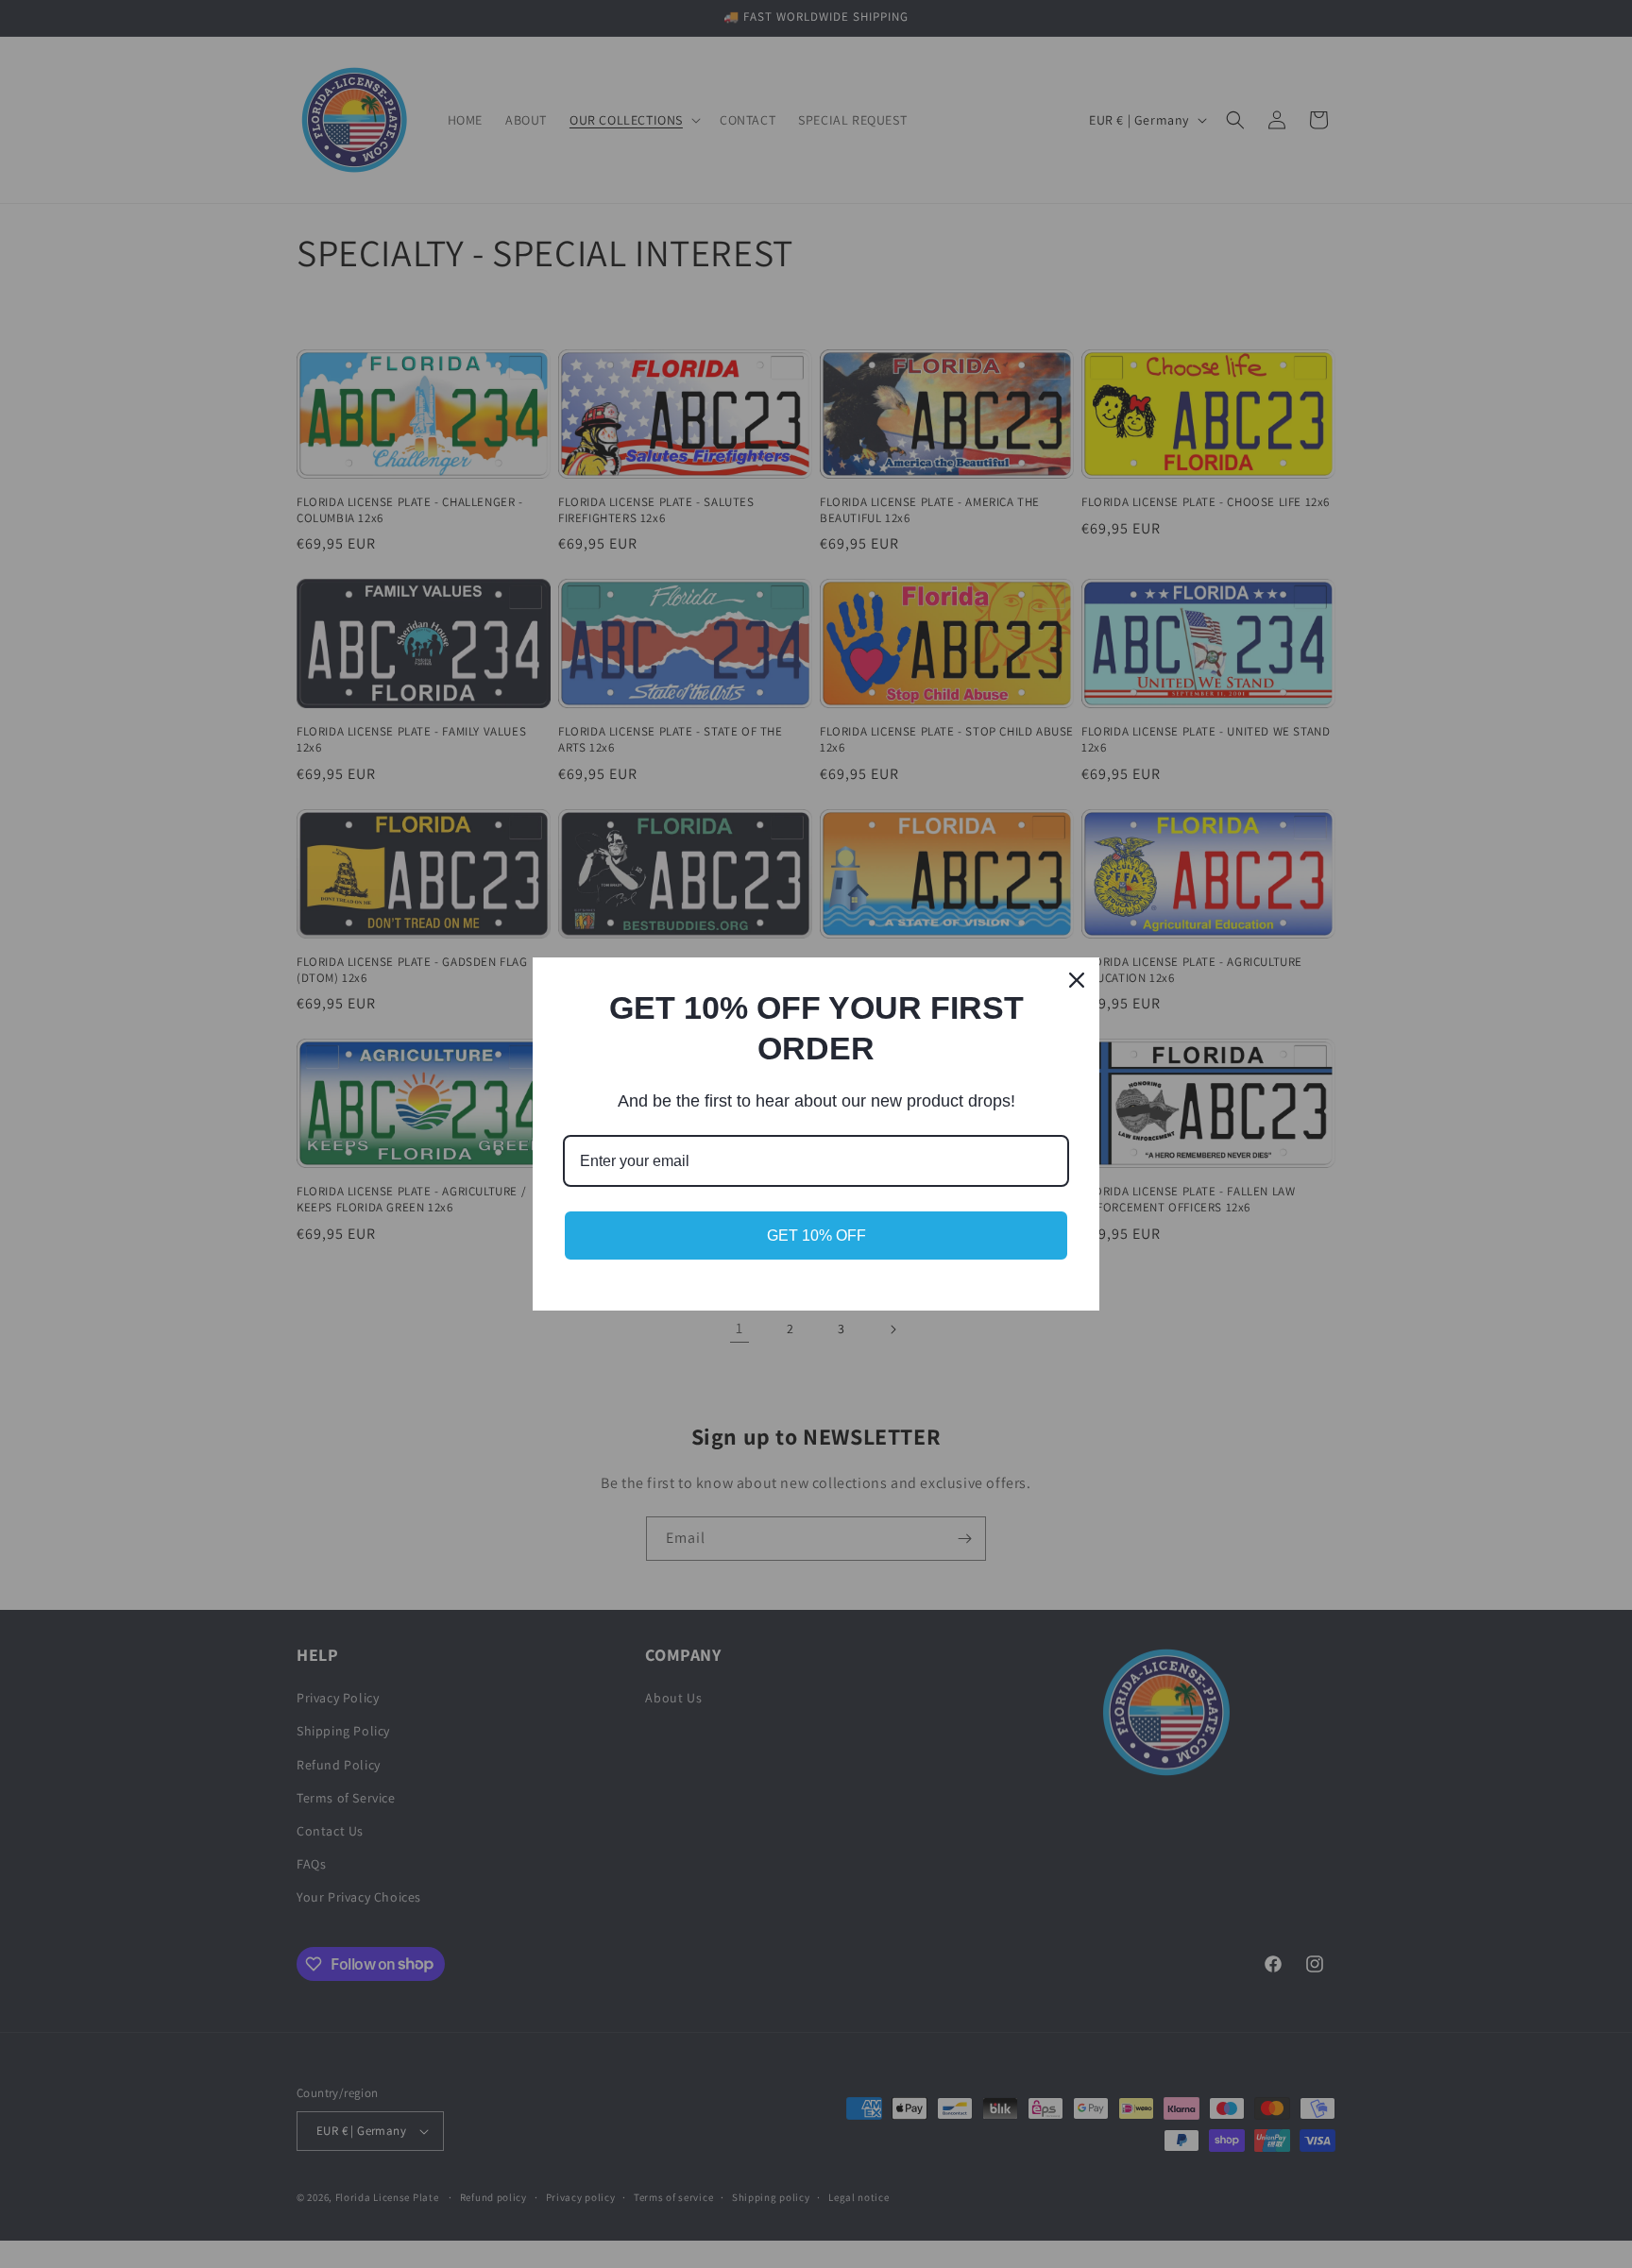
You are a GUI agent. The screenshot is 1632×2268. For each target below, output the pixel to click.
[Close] (1077, 980)
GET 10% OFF (816, 1236)
